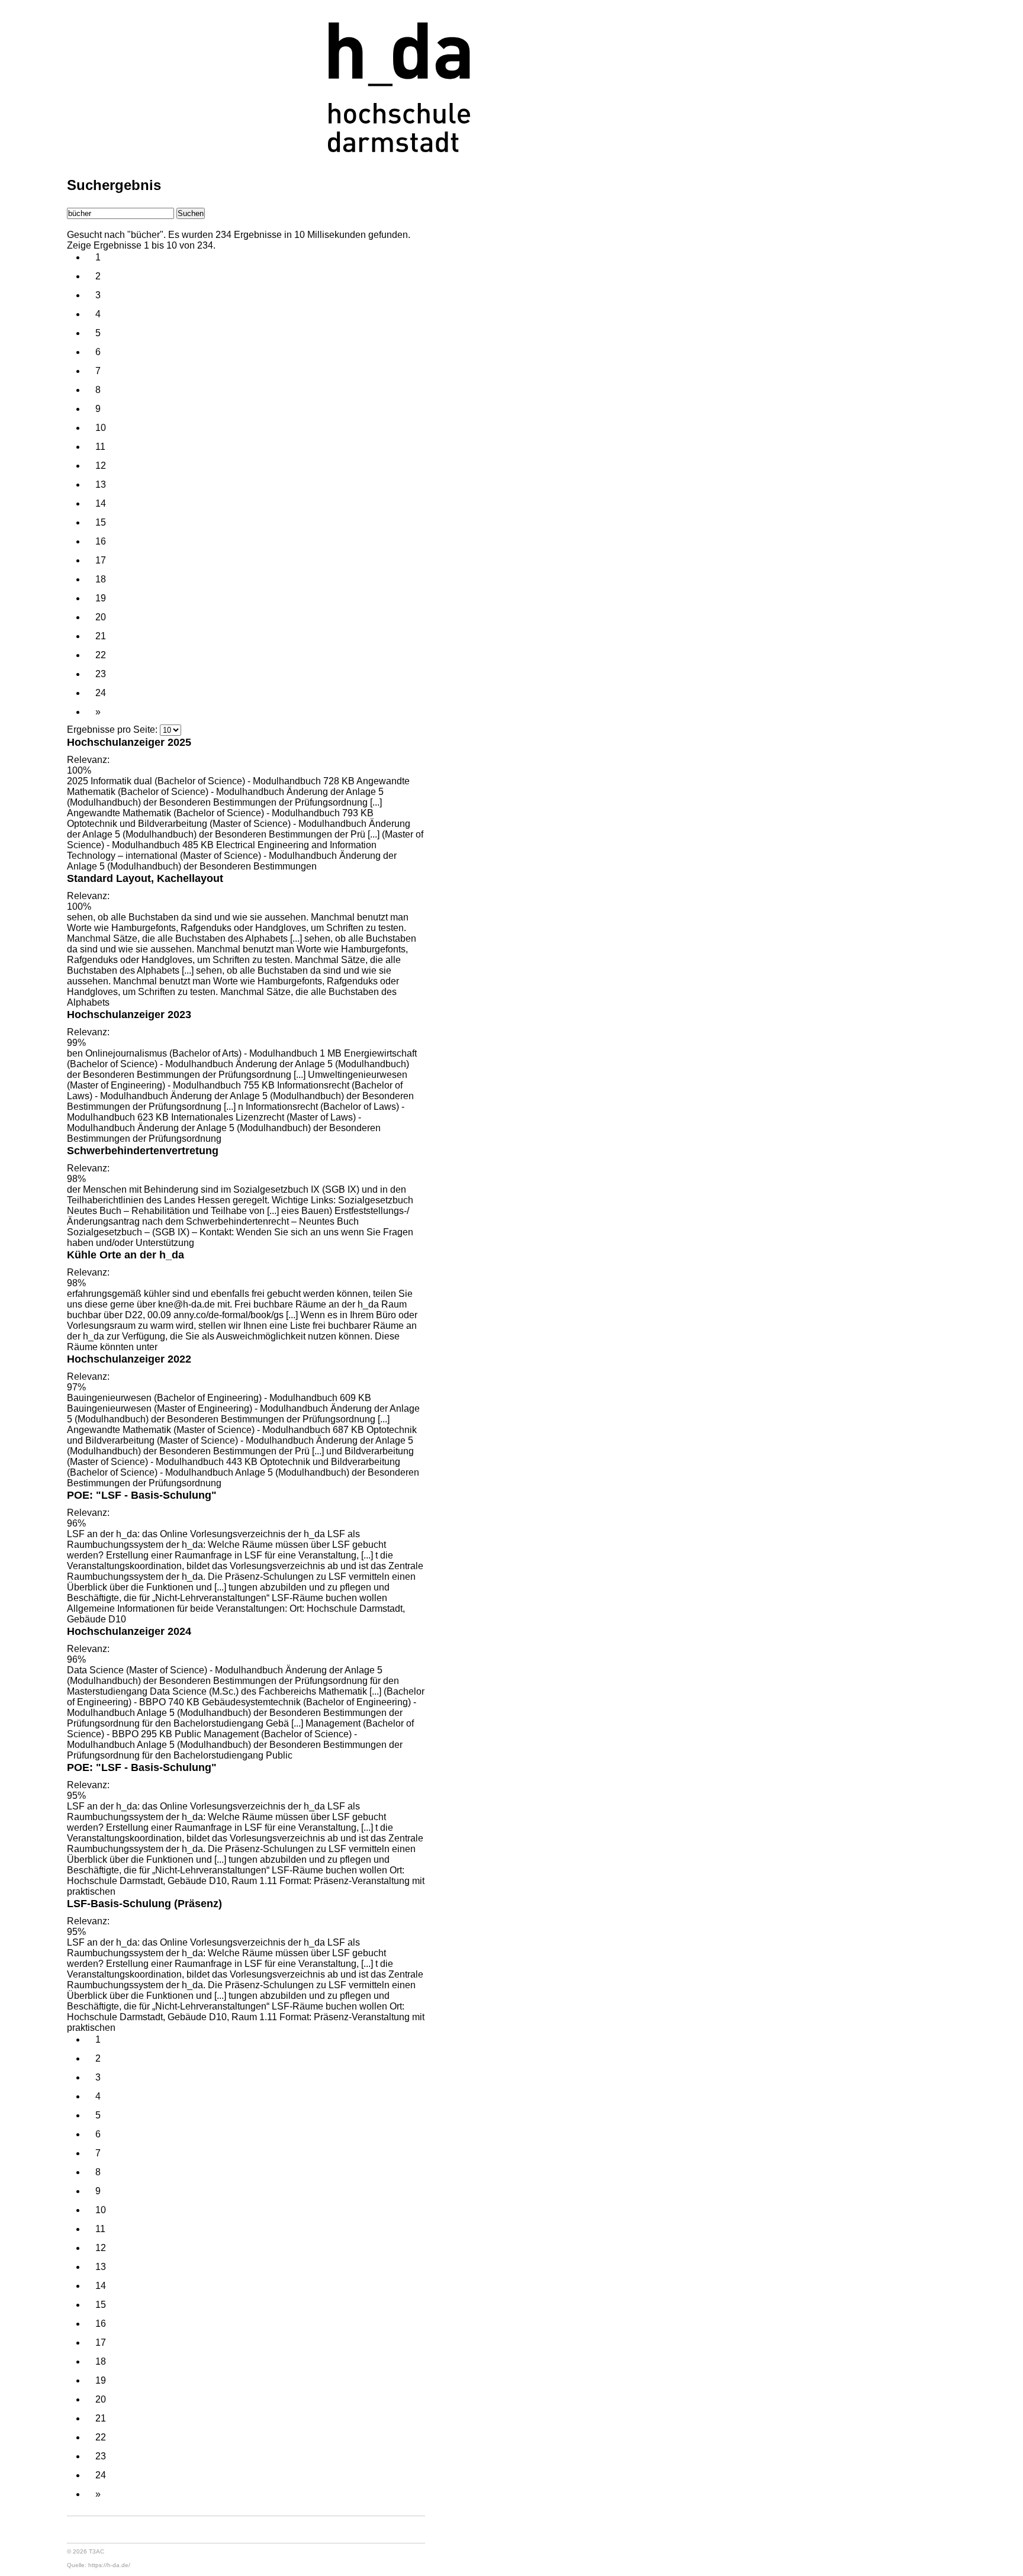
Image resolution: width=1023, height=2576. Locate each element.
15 (101, 522)
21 (101, 636)
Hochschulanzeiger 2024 (129, 1631)
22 (101, 655)
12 (101, 466)
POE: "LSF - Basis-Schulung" (142, 1495)
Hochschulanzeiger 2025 (129, 742)
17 (101, 560)
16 (101, 541)
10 (101, 428)
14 (101, 503)
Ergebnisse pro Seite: (112, 730)
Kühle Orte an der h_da (126, 1255)
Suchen (191, 213)
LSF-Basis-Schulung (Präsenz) (144, 1903)
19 (101, 598)
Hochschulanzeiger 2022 (129, 1359)
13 (101, 484)
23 (101, 674)
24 (101, 693)
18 (101, 579)
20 (101, 617)
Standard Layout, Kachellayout (145, 878)
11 (100, 447)
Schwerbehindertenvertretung (143, 1150)
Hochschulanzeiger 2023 (129, 1014)
